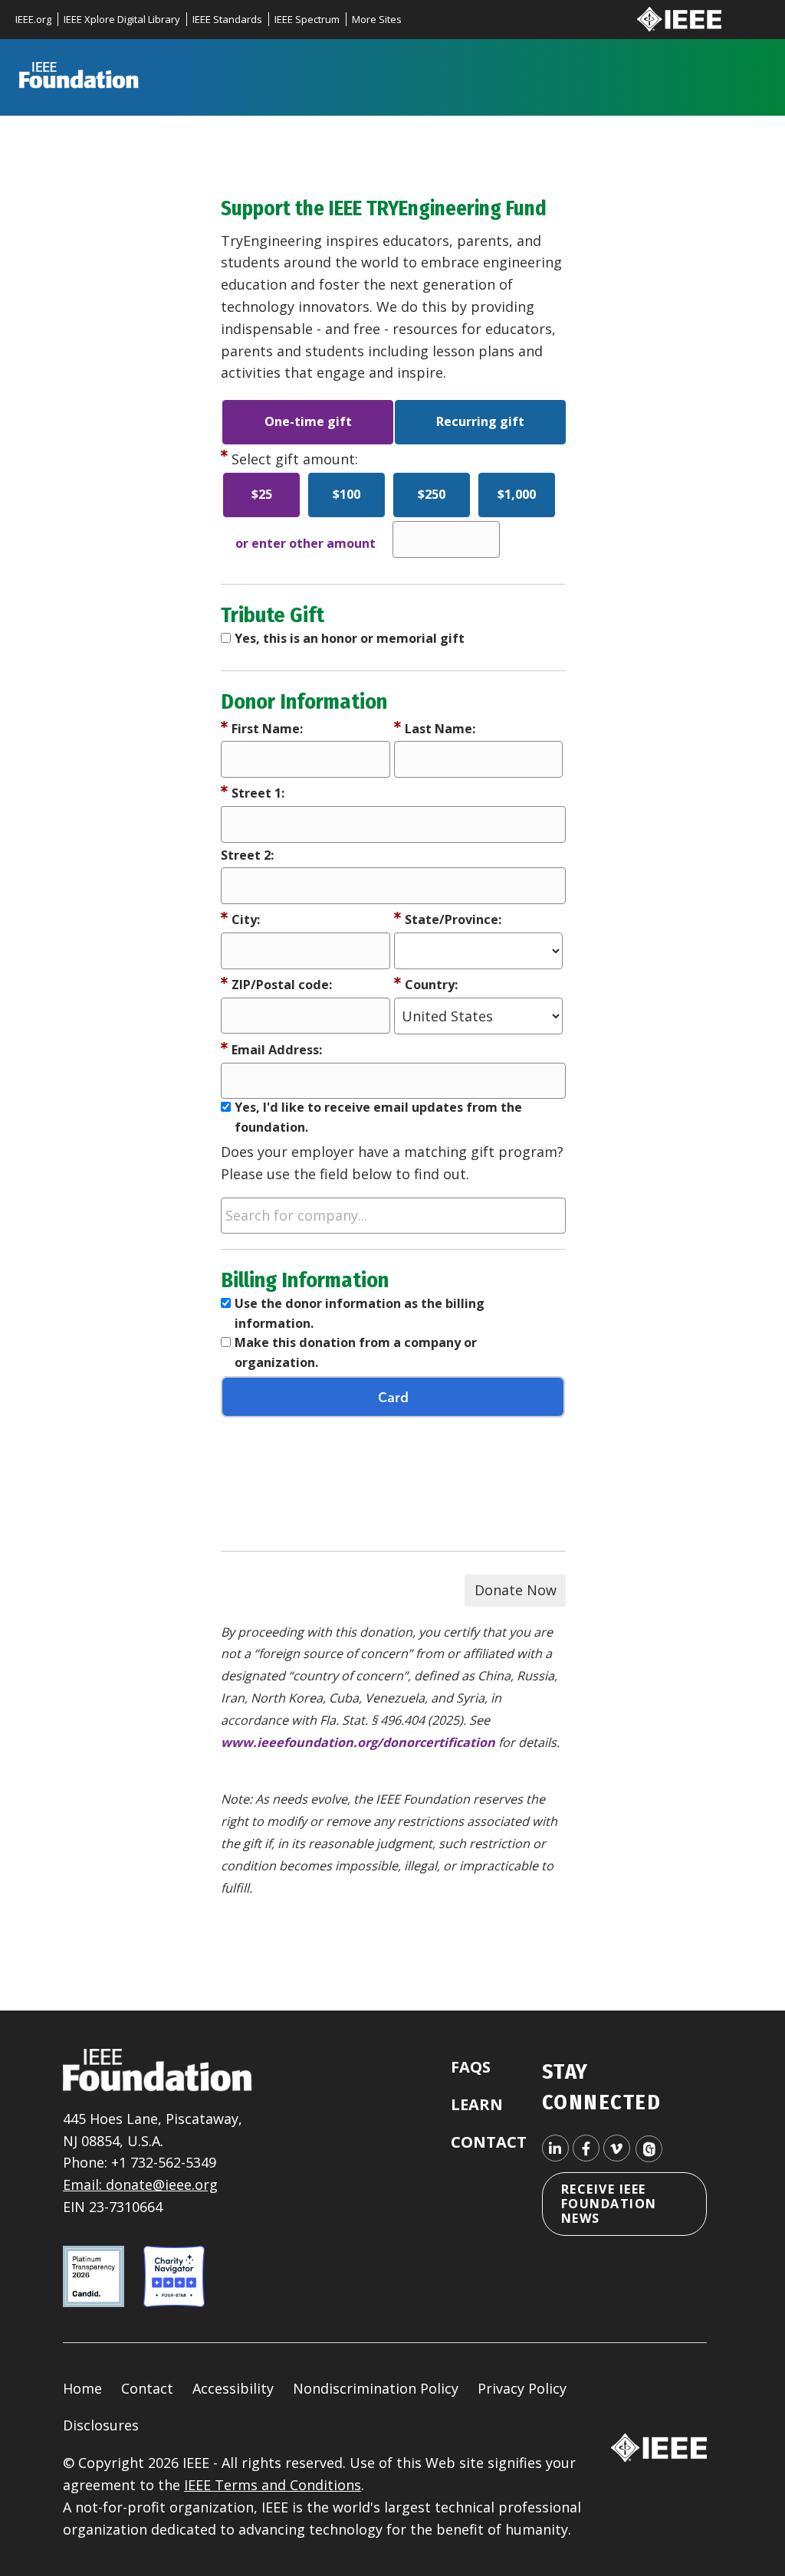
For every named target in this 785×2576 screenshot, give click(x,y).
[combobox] (393, 1216)
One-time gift (308, 421)
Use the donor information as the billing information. (360, 1313)
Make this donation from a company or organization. (356, 1352)
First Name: (267, 729)
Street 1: (258, 793)
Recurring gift (480, 421)
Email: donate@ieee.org (140, 2184)
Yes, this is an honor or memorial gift (350, 638)
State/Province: (453, 919)
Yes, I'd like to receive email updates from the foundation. (378, 1117)
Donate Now (516, 1590)
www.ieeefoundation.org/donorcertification (358, 1742)
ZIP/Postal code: (282, 985)
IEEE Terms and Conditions (273, 2485)
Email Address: (277, 1050)
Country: (431, 985)
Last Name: (440, 729)
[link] (39, 20)
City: (246, 919)
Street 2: (247, 855)
